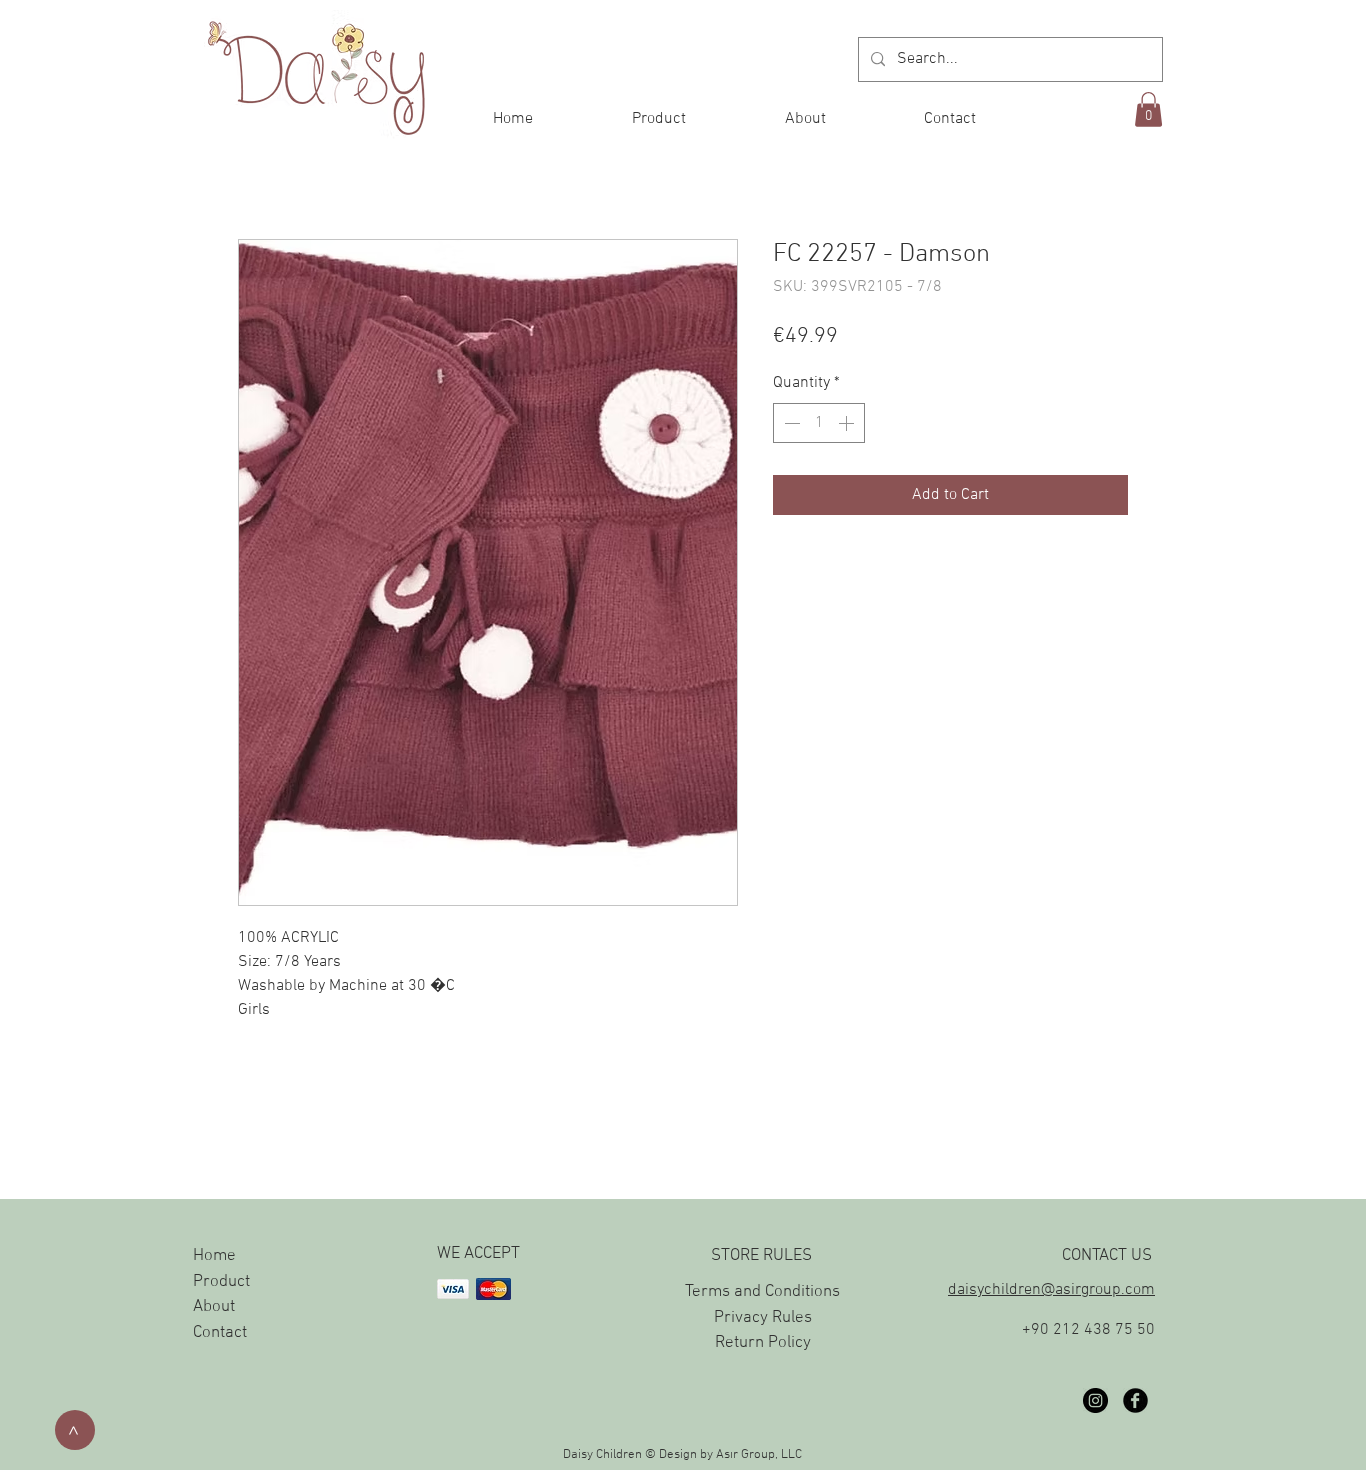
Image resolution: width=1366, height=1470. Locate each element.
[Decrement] (790, 423)
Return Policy (763, 1343)
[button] (1148, 109)
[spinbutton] (819, 423)
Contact (220, 1333)
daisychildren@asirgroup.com (1051, 1290)
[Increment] (848, 423)
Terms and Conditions (762, 1292)
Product (221, 1282)
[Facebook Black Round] (1135, 1400)
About (214, 1307)
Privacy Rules (763, 1318)
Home (214, 1256)
